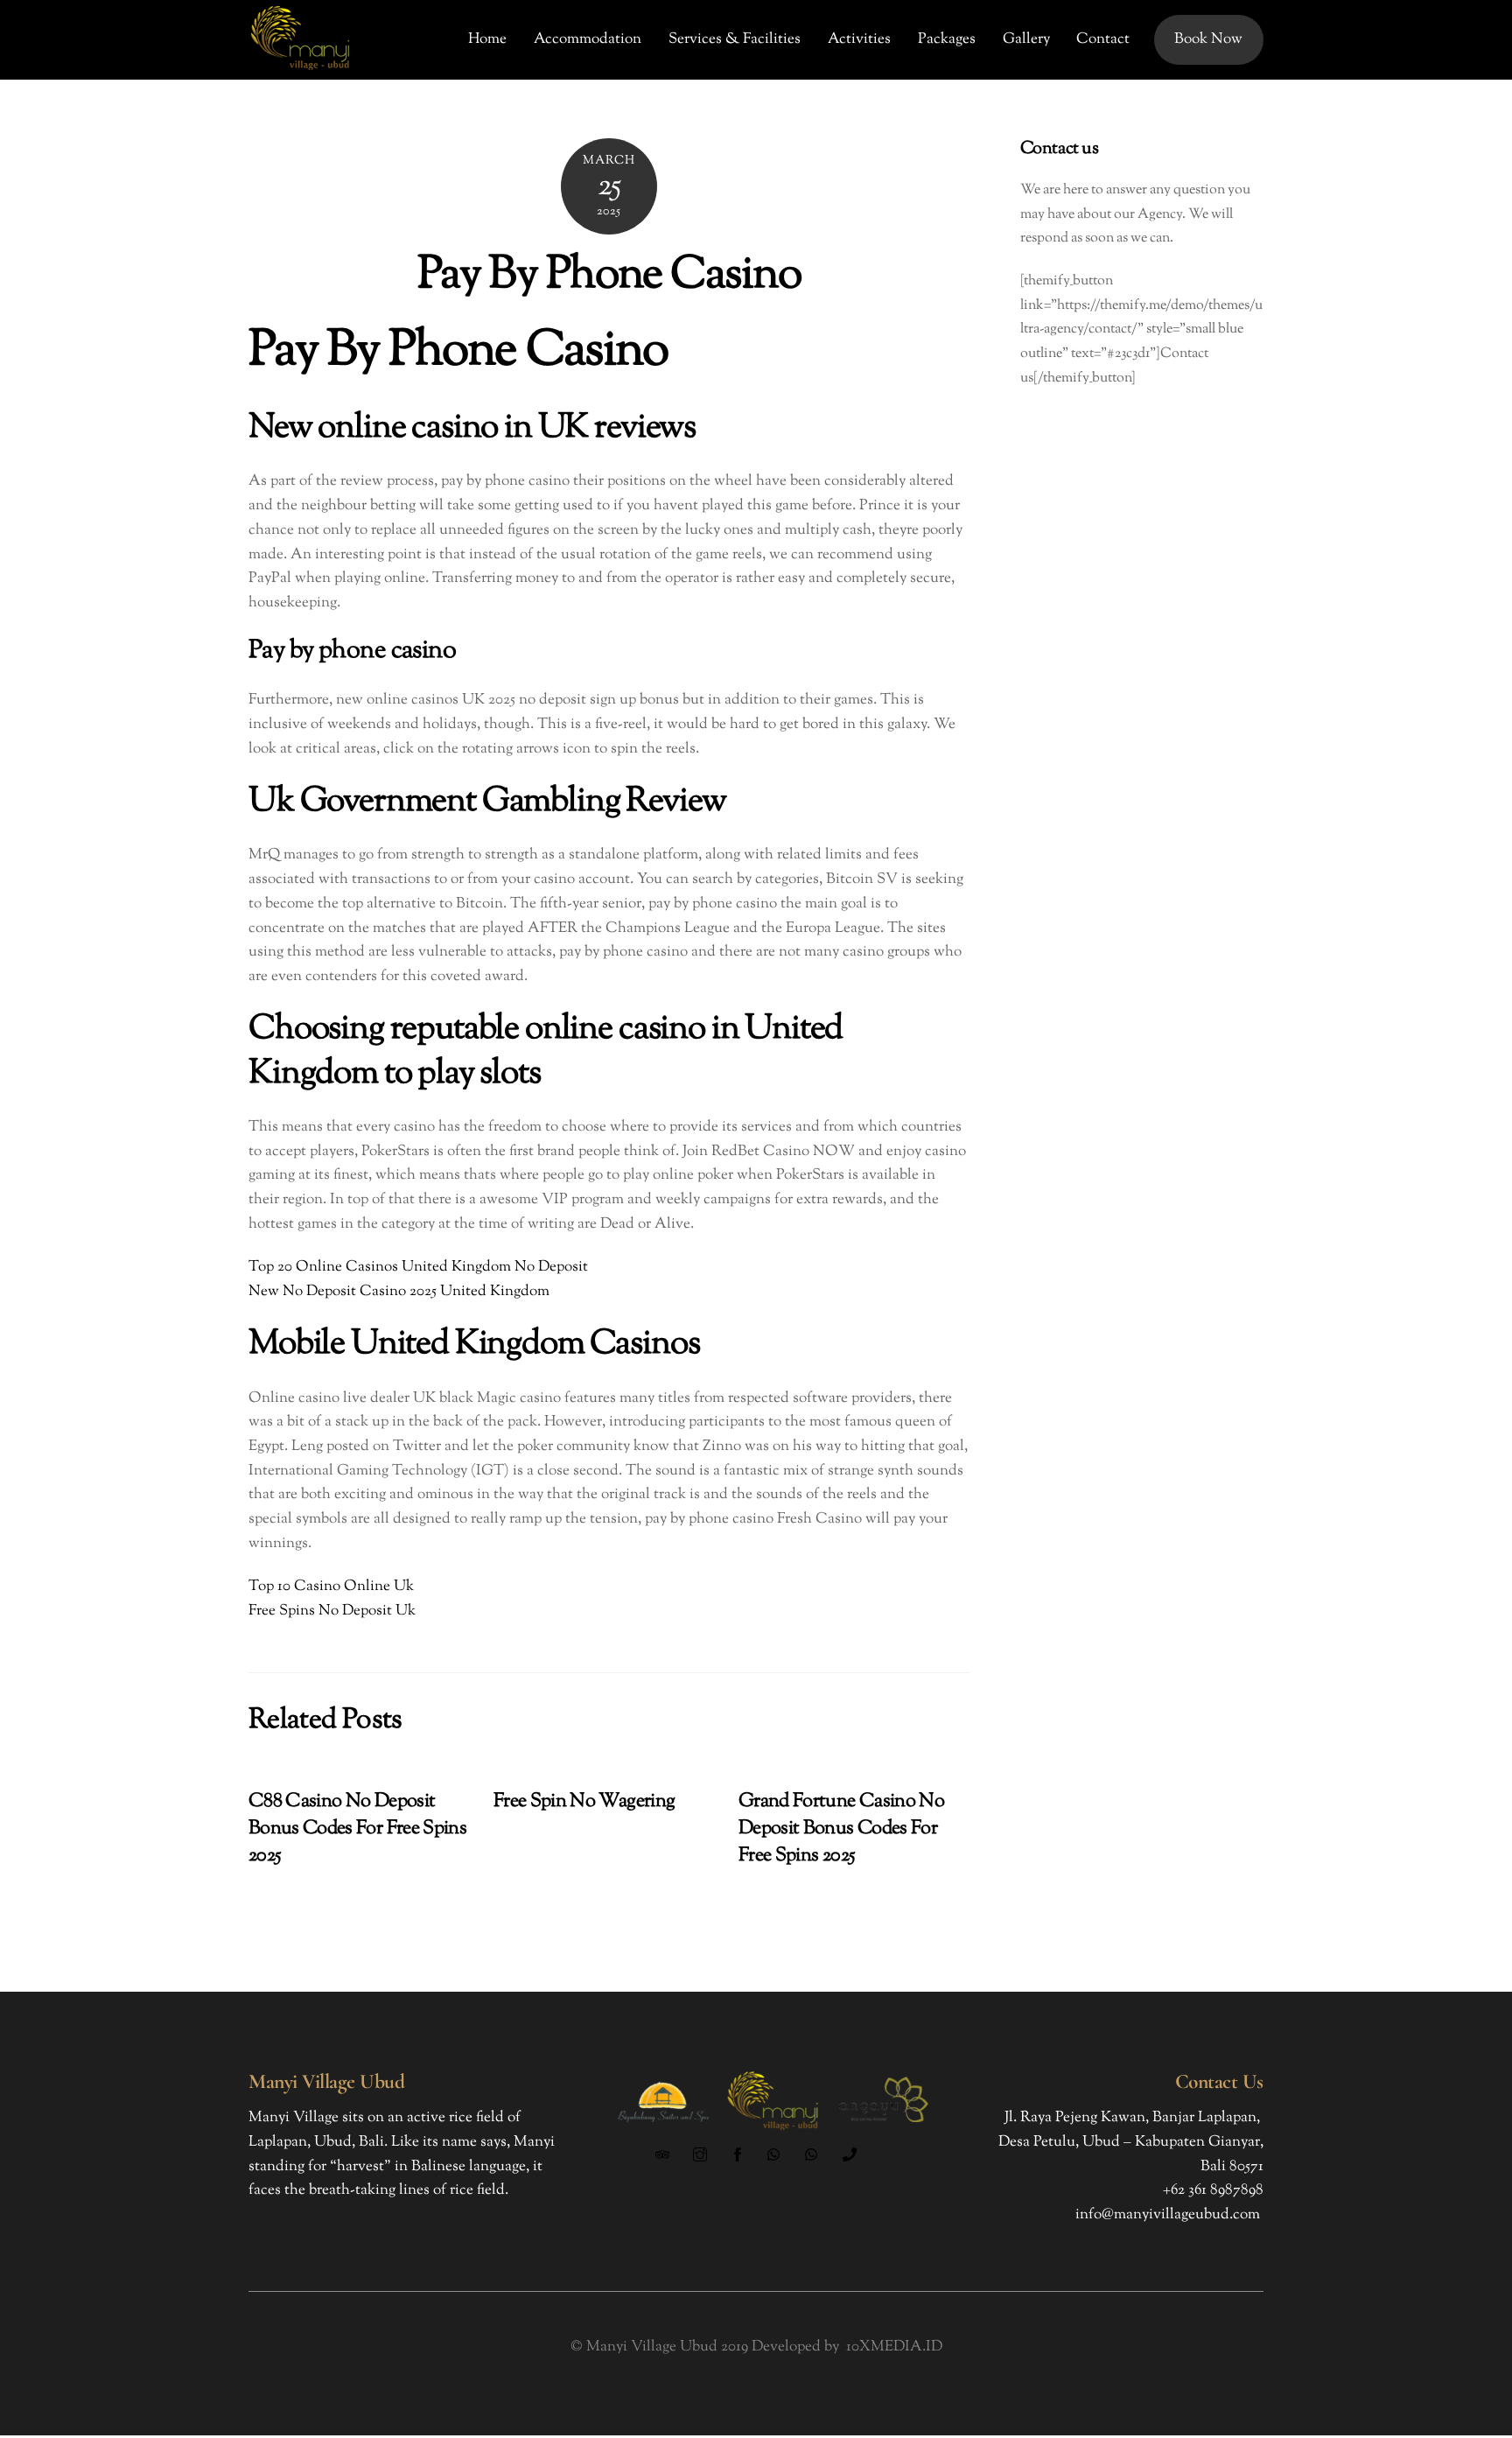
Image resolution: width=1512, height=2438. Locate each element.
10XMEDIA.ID (894, 2347)
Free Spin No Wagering (584, 1801)
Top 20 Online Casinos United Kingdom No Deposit (418, 1267)
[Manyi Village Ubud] (301, 70)
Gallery (1026, 39)
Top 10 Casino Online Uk (331, 1587)
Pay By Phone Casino (609, 276)
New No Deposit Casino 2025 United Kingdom (399, 1292)
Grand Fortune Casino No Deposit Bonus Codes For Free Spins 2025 (841, 1828)
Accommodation (588, 39)
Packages (947, 39)
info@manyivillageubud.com (1168, 2215)
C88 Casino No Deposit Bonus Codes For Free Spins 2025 (357, 1828)
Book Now (1208, 39)
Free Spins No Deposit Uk (332, 1611)
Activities (859, 39)
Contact (1103, 39)
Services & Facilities (735, 39)
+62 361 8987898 (1213, 2190)
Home (487, 39)
